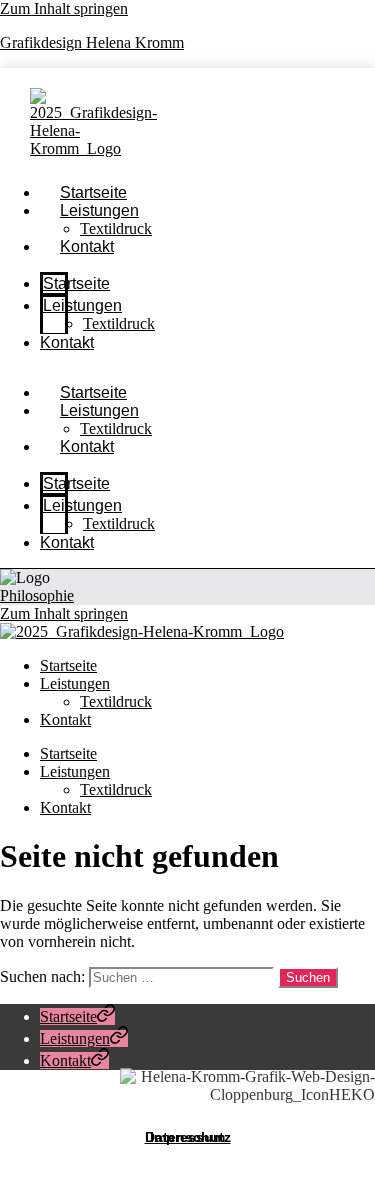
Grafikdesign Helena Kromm (92, 42)
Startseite (76, 283)
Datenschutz (188, 1137)
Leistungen (99, 210)
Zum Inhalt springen (64, 8)
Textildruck (119, 323)
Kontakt (87, 246)
